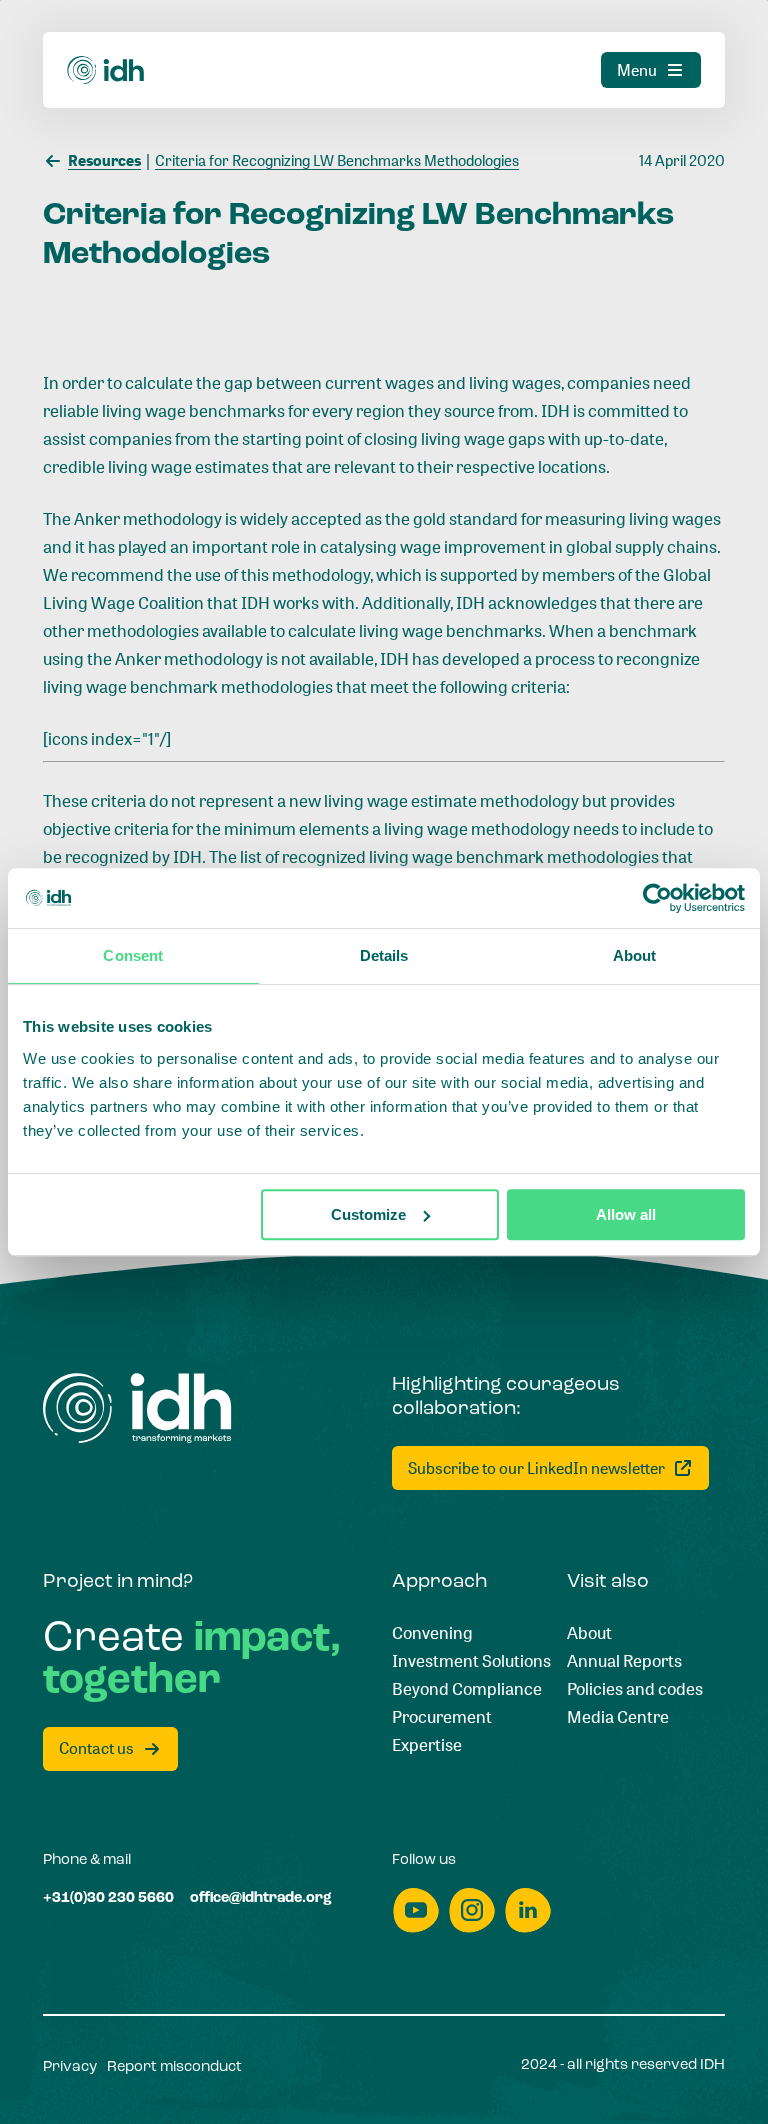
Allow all (626, 1214)
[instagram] (472, 1910)
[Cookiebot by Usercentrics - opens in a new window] (657, 898)
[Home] (106, 70)
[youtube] (416, 1910)
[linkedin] (528, 1910)
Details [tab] (384, 955)
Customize (368, 1214)
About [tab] (635, 955)
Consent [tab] (133, 955)
